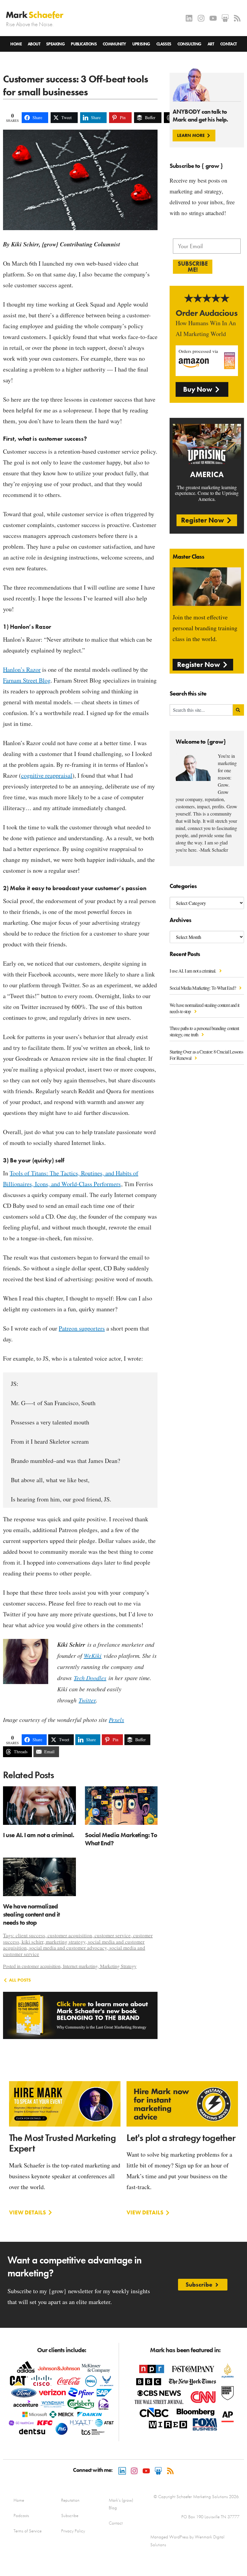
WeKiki (93, 1655)
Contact (228, 44)
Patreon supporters (82, 1328)
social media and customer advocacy (68, 1948)
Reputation (70, 2500)
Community (114, 44)
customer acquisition (70, 1935)
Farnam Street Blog (27, 680)
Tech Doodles (90, 1678)
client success (30, 1935)
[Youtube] (213, 18)
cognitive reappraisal (47, 775)
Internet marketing (80, 1966)
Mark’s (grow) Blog (121, 2504)
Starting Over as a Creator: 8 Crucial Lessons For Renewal (206, 1055)
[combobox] (201, 710)
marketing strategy (66, 1942)
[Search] (238, 710)
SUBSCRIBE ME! (193, 267)
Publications (84, 44)
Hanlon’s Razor (22, 669)
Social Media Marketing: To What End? (203, 988)
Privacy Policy (73, 2531)
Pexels (116, 1720)
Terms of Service (28, 2531)
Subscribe (70, 2516)
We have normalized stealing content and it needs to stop (204, 1008)
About (34, 44)
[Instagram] (201, 18)
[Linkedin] (189, 18)
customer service (113, 1935)
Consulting (189, 44)
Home (16, 44)
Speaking (55, 44)
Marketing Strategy (118, 1966)
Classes (164, 44)
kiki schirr (33, 1942)
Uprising (141, 44)
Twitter (87, 1700)
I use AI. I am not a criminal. (193, 971)
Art (211, 44)
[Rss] (237, 18)
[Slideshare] (225, 18)
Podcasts (21, 2516)
